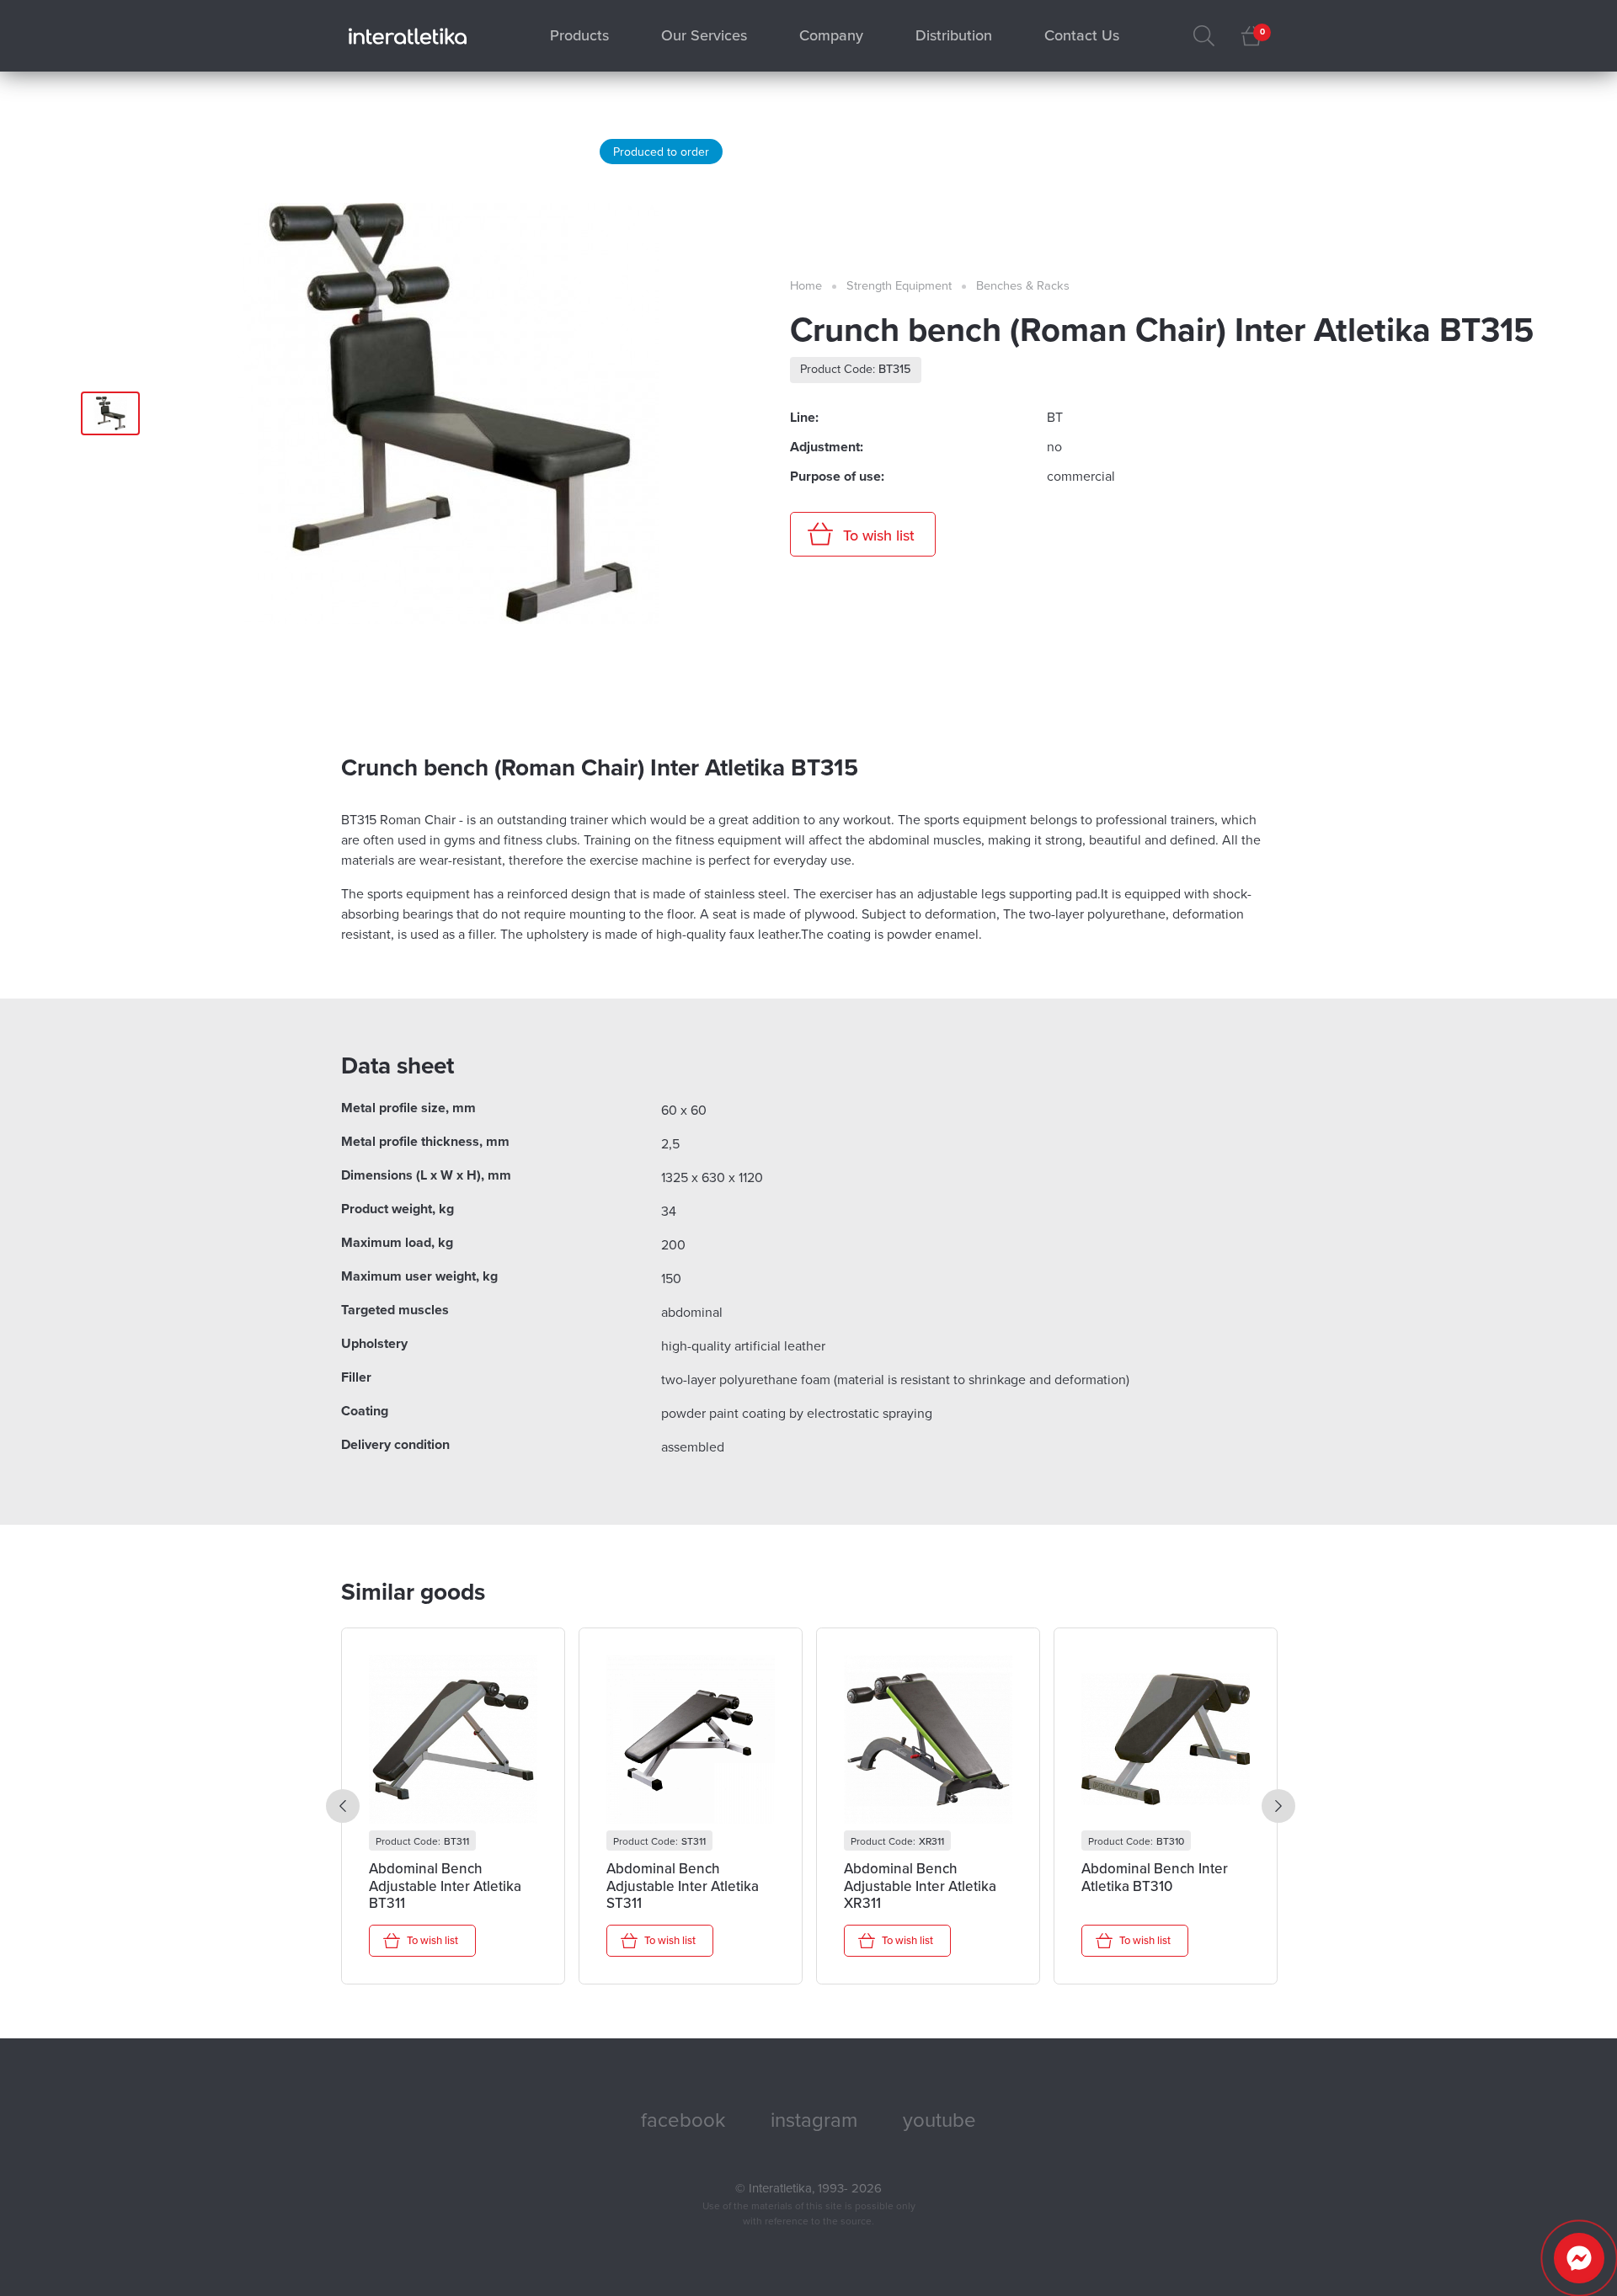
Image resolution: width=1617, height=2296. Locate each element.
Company (831, 35)
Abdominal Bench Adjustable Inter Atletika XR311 (920, 1886)
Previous (343, 1806)
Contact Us (1082, 35)
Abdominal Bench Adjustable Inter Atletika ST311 (683, 1886)
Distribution (954, 35)
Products (579, 35)
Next (1278, 1806)
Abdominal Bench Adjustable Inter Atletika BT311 (445, 1886)
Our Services (704, 35)
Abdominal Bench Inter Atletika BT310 (1155, 1878)
